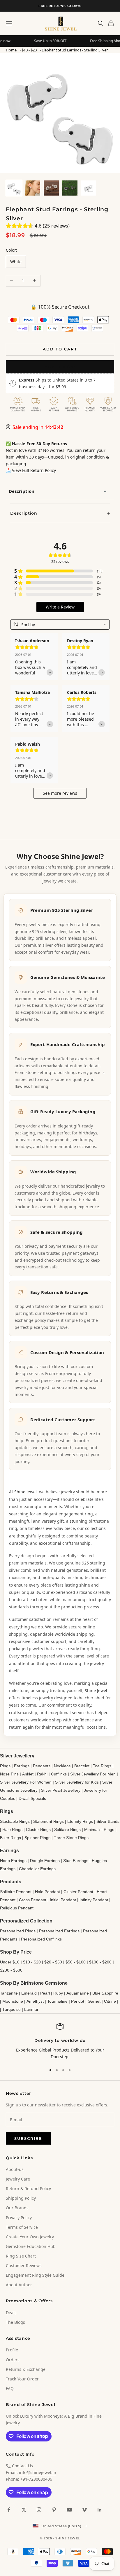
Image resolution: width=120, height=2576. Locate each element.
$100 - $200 (100, 1962)
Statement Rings (48, 1821)
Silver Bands (108, 1821)
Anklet (28, 1774)
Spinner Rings (37, 1838)
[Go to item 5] (89, 188)
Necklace (62, 1766)
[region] (60, 2041)
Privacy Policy (19, 2218)
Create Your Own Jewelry (30, 2237)
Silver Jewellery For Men (93, 1774)
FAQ (10, 2388)
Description (22, 491)
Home (11, 50)
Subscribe (28, 2138)
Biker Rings (10, 1838)
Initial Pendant (63, 1900)
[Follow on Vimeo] (84, 2510)
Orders (13, 2360)
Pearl (45, 1993)
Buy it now (60, 367)
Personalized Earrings (59, 1931)
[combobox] (60, 624)
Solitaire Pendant (16, 1892)
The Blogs (15, 2322)
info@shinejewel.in (38, 2472)
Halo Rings (12, 1829)
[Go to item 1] (14, 188)
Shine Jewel (25, 1492)
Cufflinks (59, 1774)
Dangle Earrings (45, 1861)
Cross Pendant (33, 1900)
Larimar (31, 2009)
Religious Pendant (17, 1908)
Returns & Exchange (26, 2369)
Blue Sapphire (105, 1993)
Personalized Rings (18, 1931)
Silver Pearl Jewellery (61, 1790)
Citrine (110, 2001)
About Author (19, 2285)
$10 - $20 (29, 50)
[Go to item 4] (70, 188)
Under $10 (10, 1962)
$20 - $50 (53, 1962)
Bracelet (82, 1766)
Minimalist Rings (99, 1829)
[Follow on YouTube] (69, 2510)
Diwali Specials (32, 1798)
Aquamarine (78, 1993)
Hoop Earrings (13, 1861)
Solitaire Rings (67, 1829)
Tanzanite (9, 1993)
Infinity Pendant (94, 1900)
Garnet (94, 2001)
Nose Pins (9, 1774)
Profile (12, 2350)
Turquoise (12, 2009)
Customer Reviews (24, 2266)
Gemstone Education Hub (31, 2246)
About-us (15, 2169)
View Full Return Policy (34, 470)
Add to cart (60, 349)
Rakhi (42, 1774)
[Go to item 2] (33, 188)
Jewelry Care (18, 2179)
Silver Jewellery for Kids (77, 1782)
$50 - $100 (76, 1962)
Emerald (29, 1993)
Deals (11, 2313)
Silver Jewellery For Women (26, 1782)
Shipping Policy (21, 2198)
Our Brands (17, 2208)
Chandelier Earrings (37, 1869)
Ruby (58, 1993)
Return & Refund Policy (28, 2189)
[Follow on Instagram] (39, 2510)
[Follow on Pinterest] (54, 2510)
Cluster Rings (38, 1829)
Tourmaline (57, 2001)
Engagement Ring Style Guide (35, 2275)
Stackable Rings (15, 1821)
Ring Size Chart (21, 2256)
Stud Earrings (76, 1861)
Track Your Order (22, 2379)
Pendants (42, 1766)
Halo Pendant (47, 1892)
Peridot (78, 2001)
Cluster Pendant (78, 1892)
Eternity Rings (80, 1821)
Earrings (22, 1766)
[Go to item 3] (51, 188)
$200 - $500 (11, 1970)
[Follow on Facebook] (9, 2510)
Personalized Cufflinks (41, 1939)
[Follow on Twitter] (24, 2510)
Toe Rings (102, 1766)
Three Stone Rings (71, 1838)
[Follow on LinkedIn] (100, 2510)
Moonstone (13, 2001)
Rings (5, 1766)
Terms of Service (22, 2227)
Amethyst (35, 2001)
